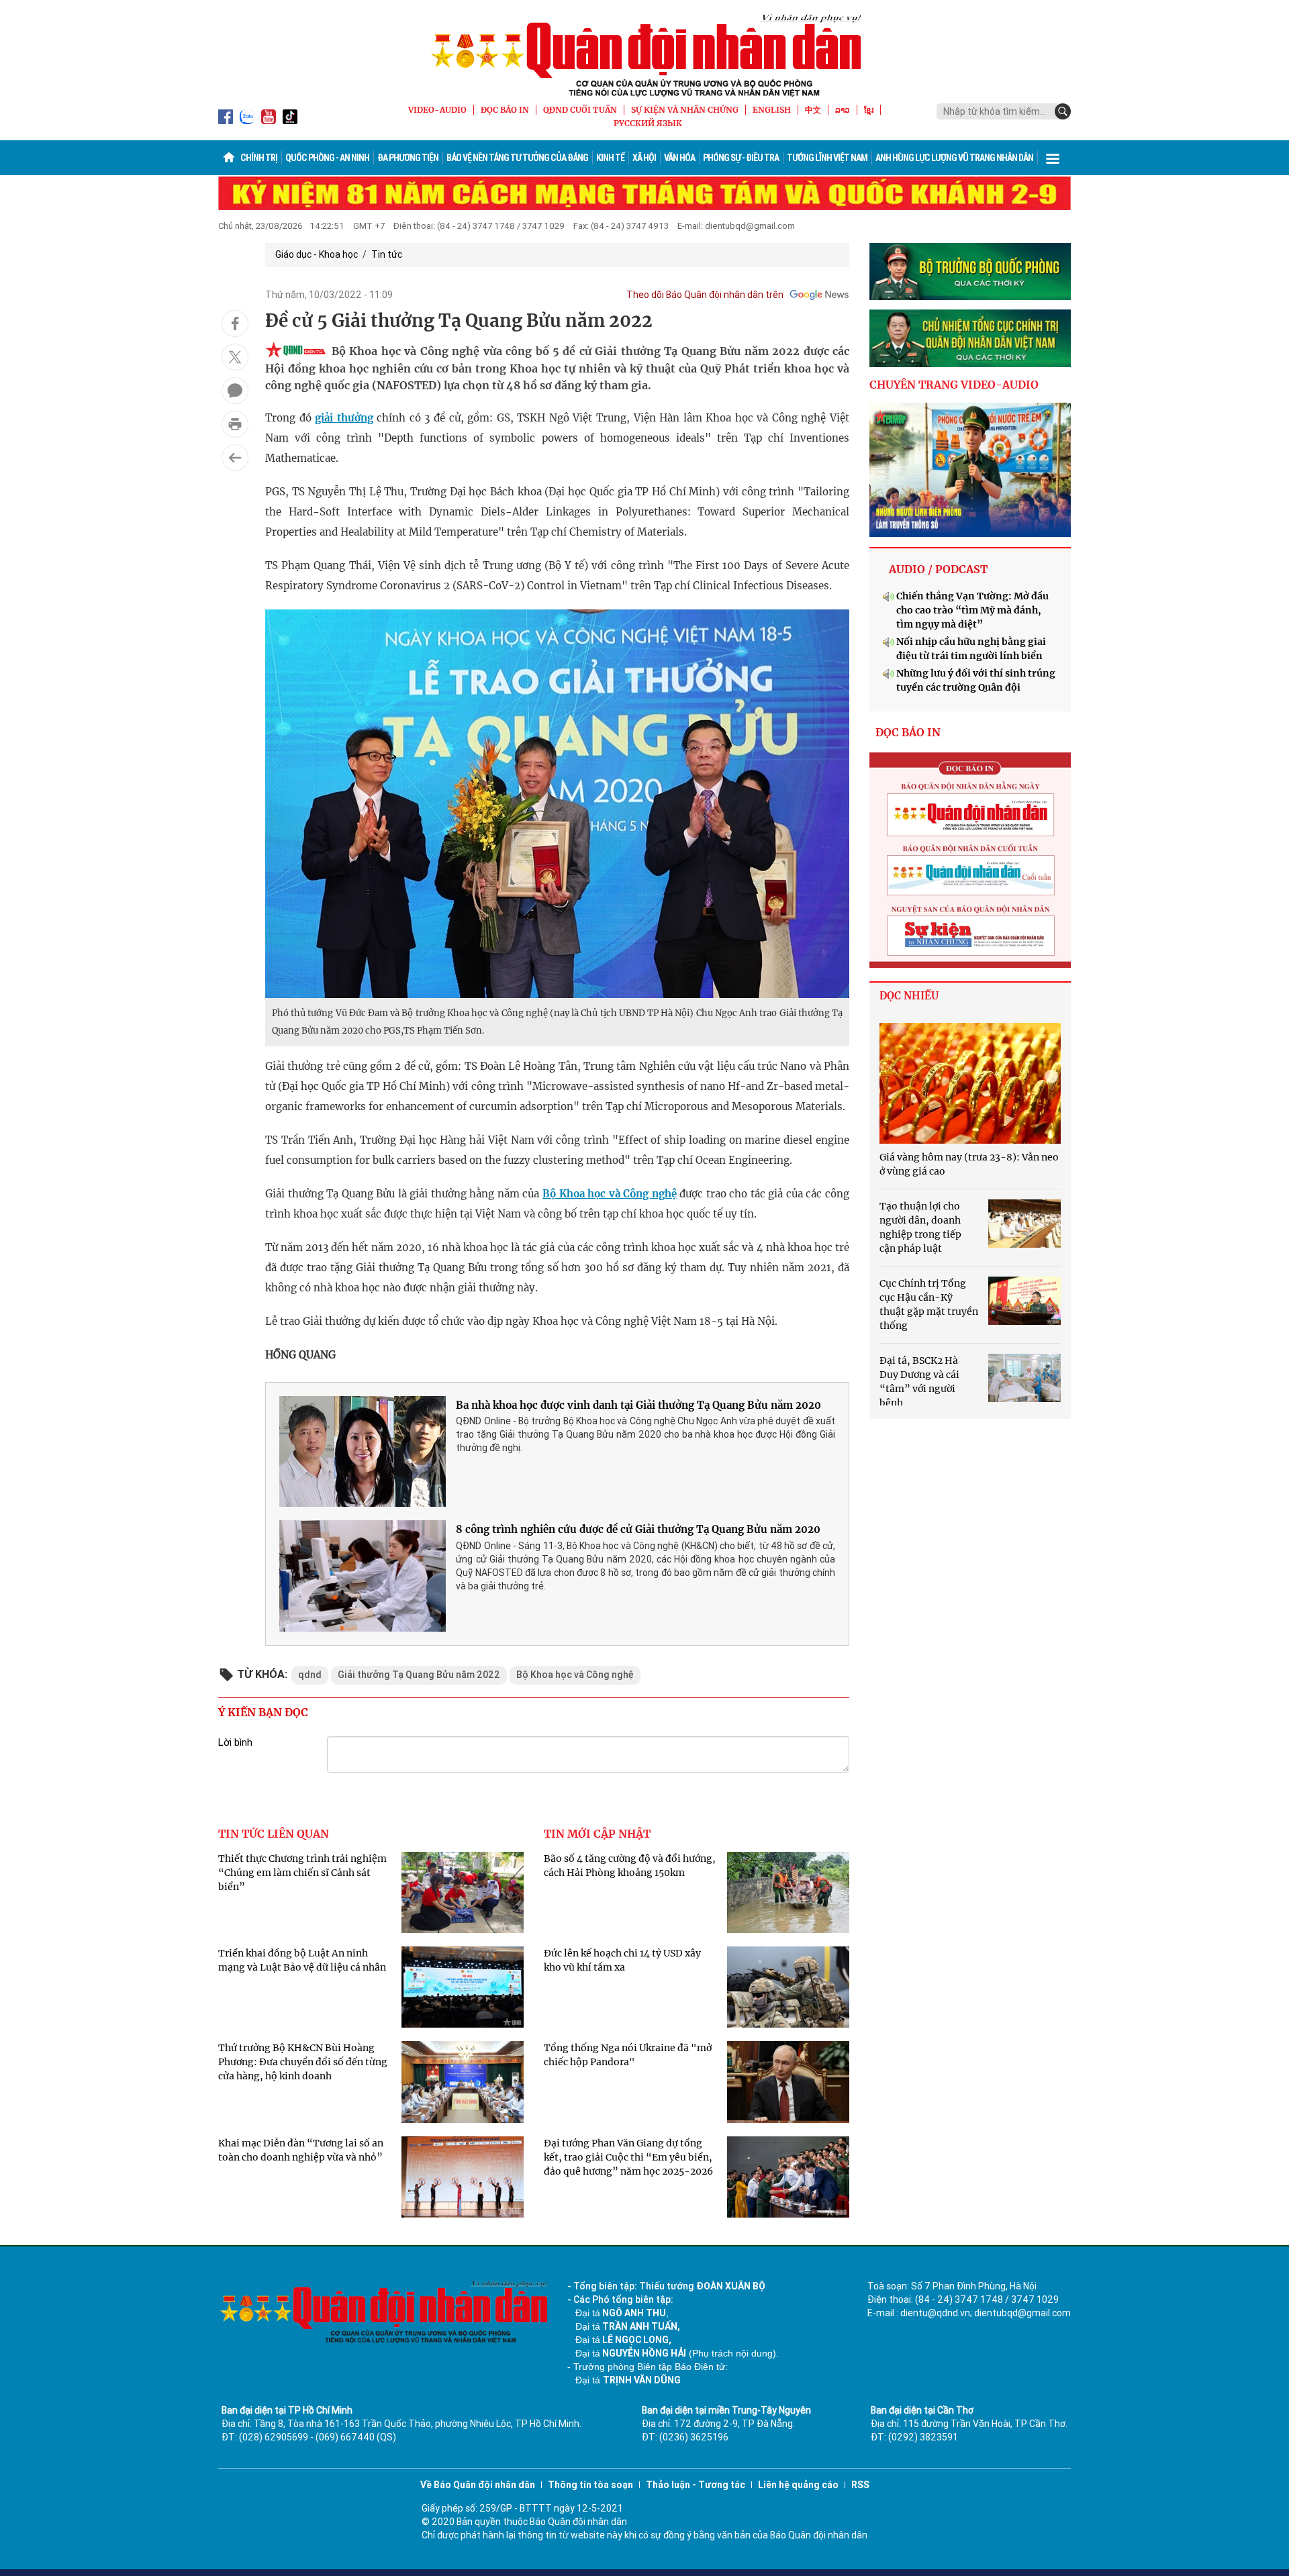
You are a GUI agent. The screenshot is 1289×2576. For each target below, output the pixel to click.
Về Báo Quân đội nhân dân (478, 2485)
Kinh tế (610, 158)
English (772, 110)
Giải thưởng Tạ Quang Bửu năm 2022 (419, 1675)
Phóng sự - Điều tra (741, 158)
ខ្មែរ (869, 110)
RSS (860, 2485)
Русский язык (648, 123)
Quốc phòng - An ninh (327, 158)
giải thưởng (344, 418)
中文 (813, 110)
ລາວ (843, 110)
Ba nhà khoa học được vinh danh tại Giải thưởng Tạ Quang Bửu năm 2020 (638, 1405)
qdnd (310, 1675)
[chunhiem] (970, 338)
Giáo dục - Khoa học (317, 254)
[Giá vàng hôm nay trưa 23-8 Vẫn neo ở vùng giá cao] (970, 1083)
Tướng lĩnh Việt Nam (827, 158)
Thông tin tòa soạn (590, 2485)
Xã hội (644, 158)
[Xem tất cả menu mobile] (1053, 158)
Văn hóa (679, 158)
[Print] (235, 424)
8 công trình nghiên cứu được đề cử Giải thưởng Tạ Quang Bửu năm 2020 (638, 1529)
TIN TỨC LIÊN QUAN (274, 1834)
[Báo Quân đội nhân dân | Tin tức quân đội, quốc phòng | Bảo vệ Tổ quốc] (644, 55)
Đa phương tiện (408, 158)
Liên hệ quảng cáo (798, 2485)
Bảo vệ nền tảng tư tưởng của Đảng (517, 158)
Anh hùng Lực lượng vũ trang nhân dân (954, 158)
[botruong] (970, 272)
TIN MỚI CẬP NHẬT (597, 1834)
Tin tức (387, 254)
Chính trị (259, 158)
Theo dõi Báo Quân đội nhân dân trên (705, 295)
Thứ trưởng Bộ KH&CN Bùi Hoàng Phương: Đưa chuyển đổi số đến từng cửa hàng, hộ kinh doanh (303, 2062)
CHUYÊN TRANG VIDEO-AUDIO (954, 385)
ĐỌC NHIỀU (909, 996)
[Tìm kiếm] (1063, 111)
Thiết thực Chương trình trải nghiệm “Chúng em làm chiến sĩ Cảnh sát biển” (302, 1873)
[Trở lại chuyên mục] (235, 458)
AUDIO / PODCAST (938, 569)
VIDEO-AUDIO (437, 110)
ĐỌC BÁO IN (505, 110)
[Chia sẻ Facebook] (235, 324)
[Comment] (235, 391)
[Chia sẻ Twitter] (235, 357)
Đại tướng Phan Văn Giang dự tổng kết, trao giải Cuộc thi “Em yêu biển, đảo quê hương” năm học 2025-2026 (628, 2157)
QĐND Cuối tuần (580, 110)
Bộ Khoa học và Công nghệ (610, 1194)
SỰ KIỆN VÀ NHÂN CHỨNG (685, 110)
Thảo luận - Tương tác (696, 2485)
